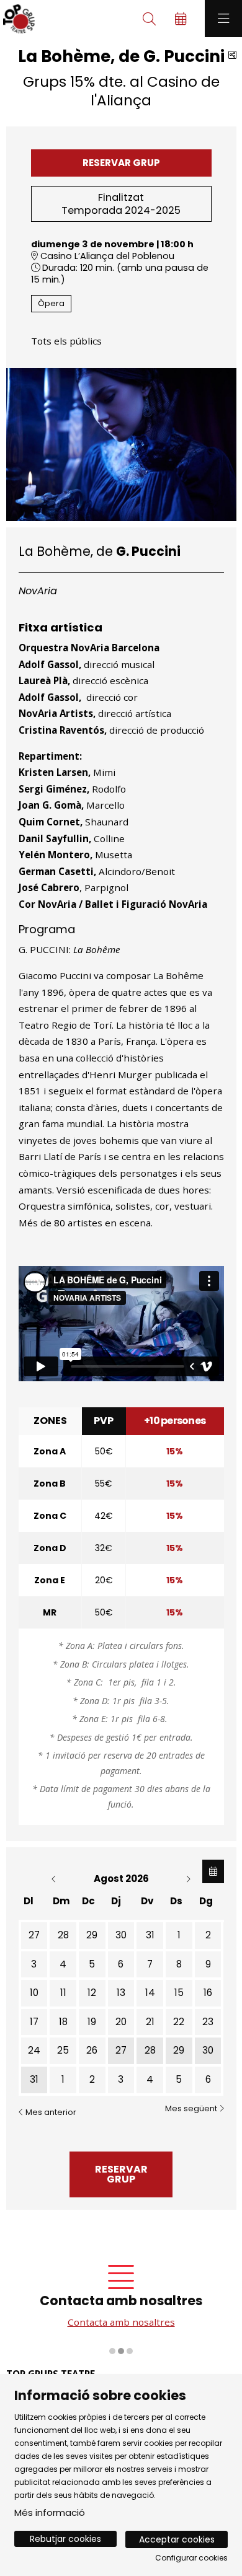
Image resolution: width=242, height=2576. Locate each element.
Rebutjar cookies (65, 2539)
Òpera (51, 303)
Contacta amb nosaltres (121, 2322)
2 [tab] (121, 2351)
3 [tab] (130, 2351)
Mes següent (192, 2109)
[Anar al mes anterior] (55, 1879)
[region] (121, 2304)
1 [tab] (112, 2351)
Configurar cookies (191, 2558)
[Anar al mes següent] (188, 1879)
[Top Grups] (17, 19)
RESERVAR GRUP (121, 163)
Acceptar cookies (177, 2539)
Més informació (50, 2512)
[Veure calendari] (213, 1871)
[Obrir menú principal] (223, 19)
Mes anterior (50, 2112)
